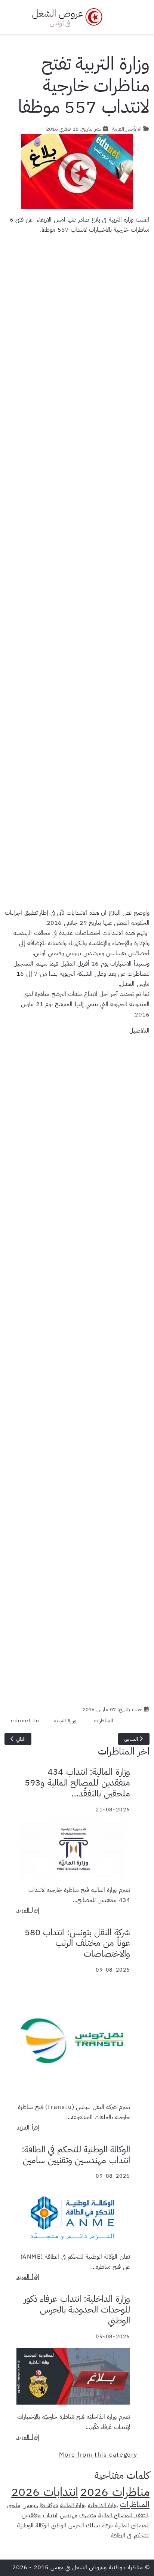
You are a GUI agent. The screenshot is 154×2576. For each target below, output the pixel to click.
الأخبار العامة (125, 129)
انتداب (50, 2515)
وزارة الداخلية (103, 2505)
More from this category (98, 2455)
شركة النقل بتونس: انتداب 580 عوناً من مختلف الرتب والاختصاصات (77, 1943)
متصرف (88, 2515)
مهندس (69, 2515)
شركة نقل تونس (40, 2505)
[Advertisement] (77, 569)
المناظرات (103, 1721)
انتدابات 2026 (45, 2492)
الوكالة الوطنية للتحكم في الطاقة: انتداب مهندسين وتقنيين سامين (76, 2155)
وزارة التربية (65, 1721)
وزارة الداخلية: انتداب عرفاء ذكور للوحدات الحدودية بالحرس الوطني (77, 2310)
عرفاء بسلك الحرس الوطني (82, 2525)
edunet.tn (25, 1721)
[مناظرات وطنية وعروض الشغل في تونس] (65, 17)
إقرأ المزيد (28, 1910)
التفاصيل (139, 1031)
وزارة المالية (73, 2505)
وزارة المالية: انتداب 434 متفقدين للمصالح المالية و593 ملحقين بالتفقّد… (77, 1783)
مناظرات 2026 (115, 2492)
